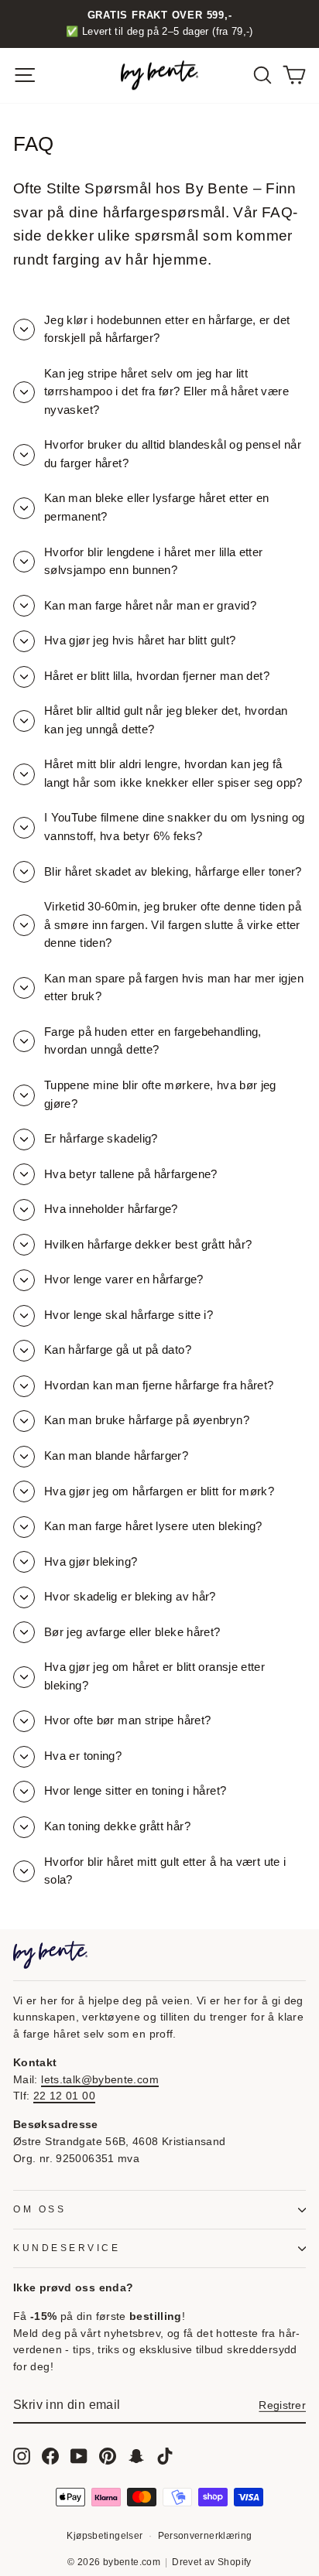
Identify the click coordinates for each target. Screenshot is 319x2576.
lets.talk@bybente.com (100, 2080)
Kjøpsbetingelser (105, 2536)
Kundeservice (67, 2248)
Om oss (39, 2209)
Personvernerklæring (205, 2536)
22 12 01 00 (64, 2096)
